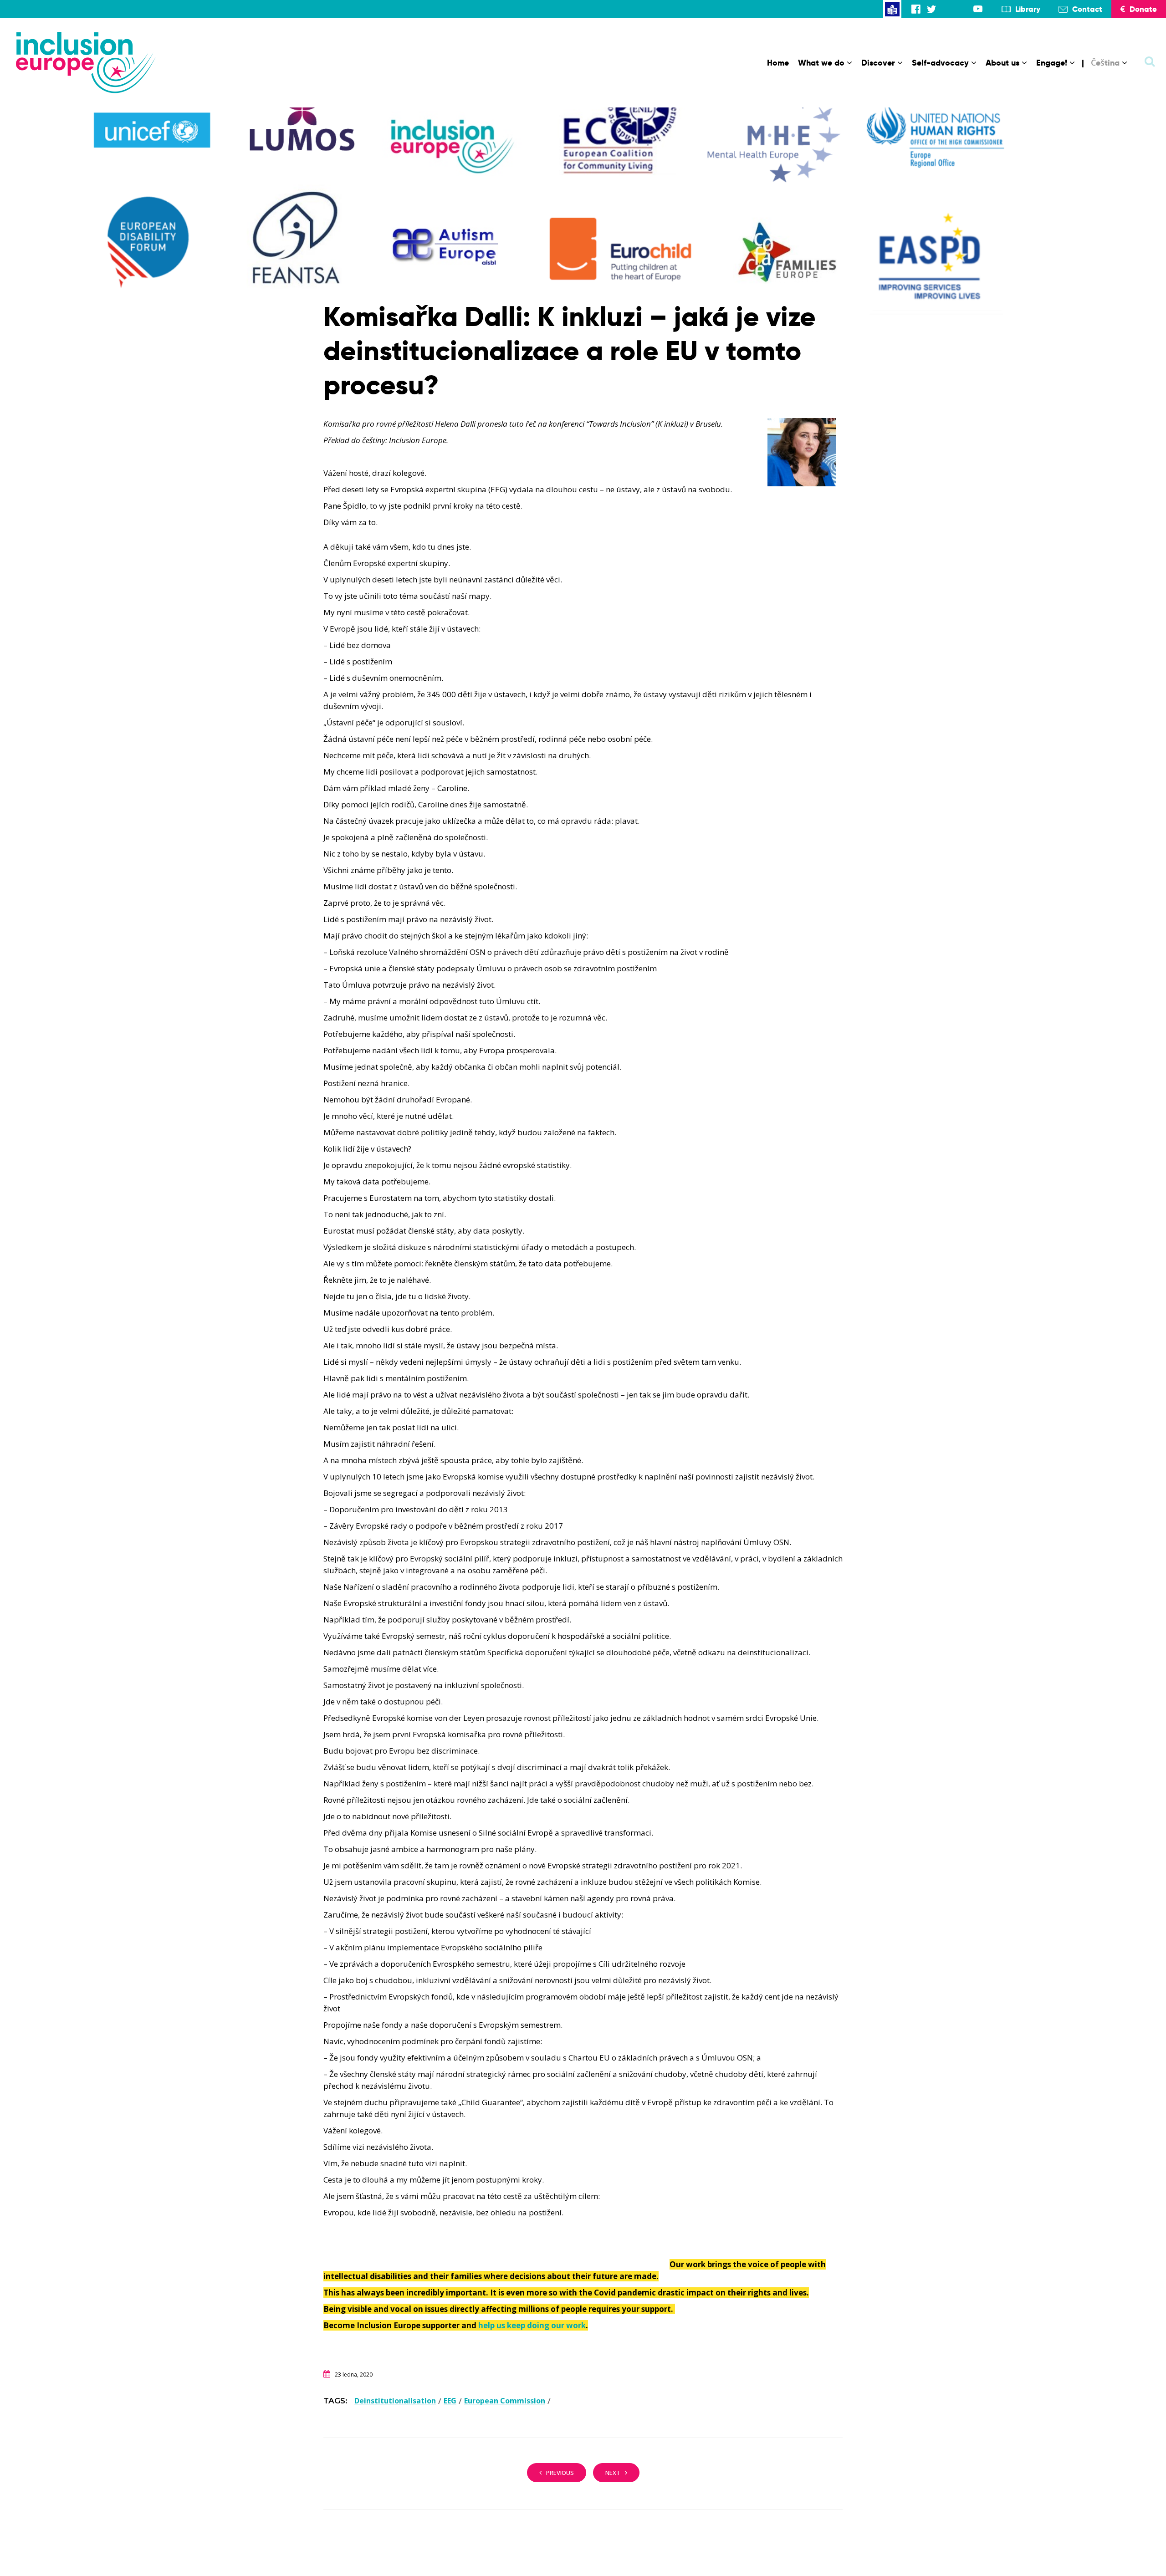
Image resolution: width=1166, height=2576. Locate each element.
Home (778, 63)
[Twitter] (931, 9)
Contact (1087, 9)
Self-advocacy (940, 63)
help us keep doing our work (532, 2325)
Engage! (1052, 63)
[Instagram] (947, 9)
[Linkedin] (962, 9)
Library (1028, 9)
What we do (821, 63)
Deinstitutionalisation (395, 2401)
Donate (1143, 9)
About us (1002, 63)
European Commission (505, 2401)
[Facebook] (916, 9)
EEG (450, 2401)
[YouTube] (978, 9)
